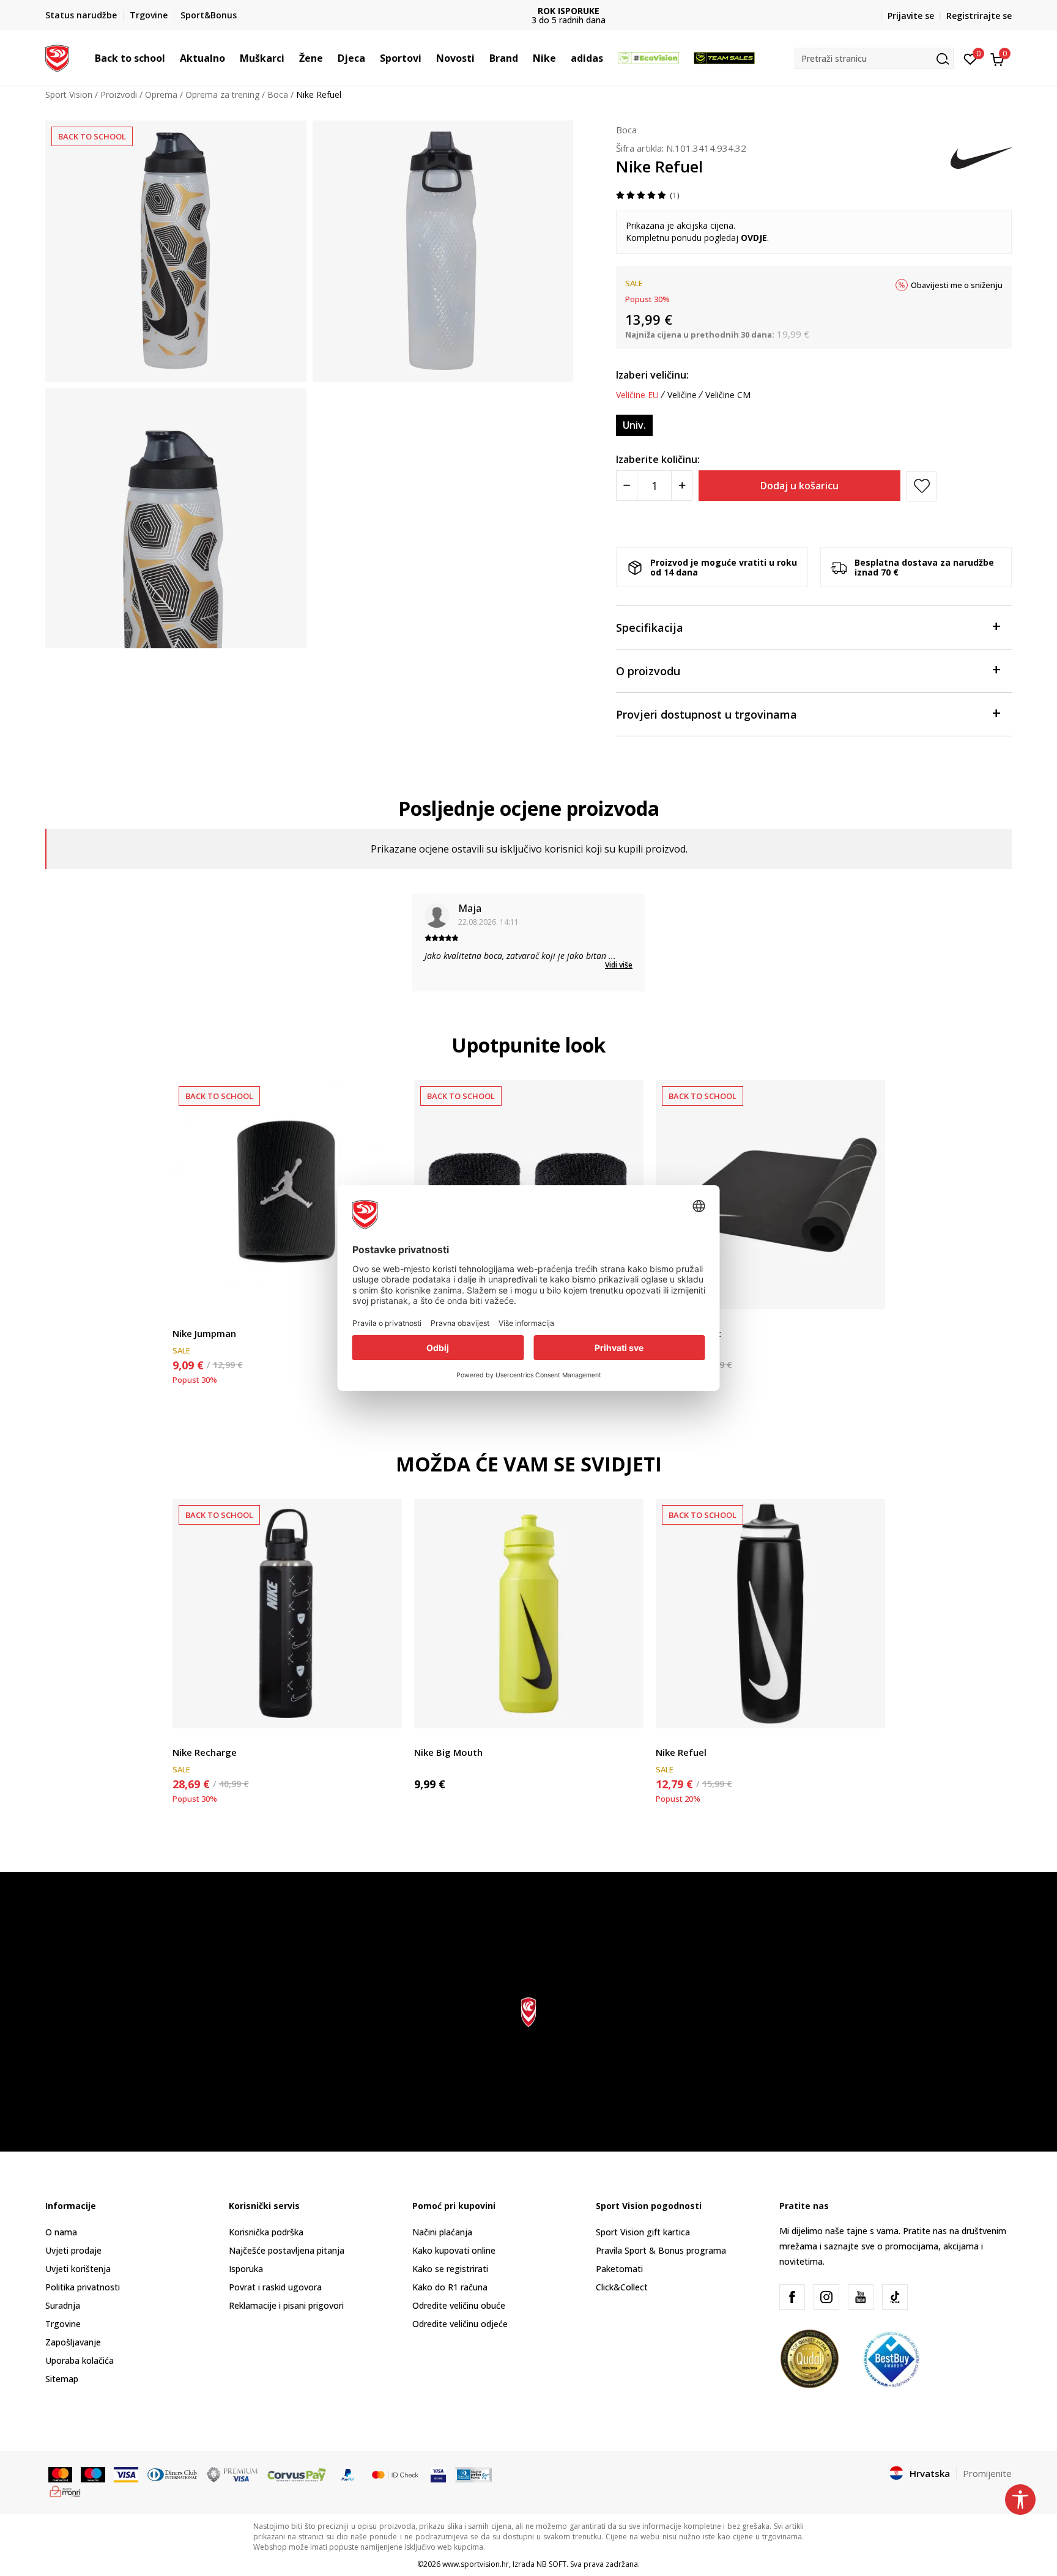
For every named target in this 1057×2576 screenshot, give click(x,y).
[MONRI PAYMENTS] (65, 2490)
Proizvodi (119, 94)
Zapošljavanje (73, 2342)
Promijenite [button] (987, 2473)
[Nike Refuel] (770, 1614)
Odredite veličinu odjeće (460, 2324)
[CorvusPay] (297, 2474)
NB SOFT (551, 2564)
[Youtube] (861, 2297)
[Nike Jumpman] (287, 1195)
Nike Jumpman (204, 1333)
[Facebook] (792, 2297)
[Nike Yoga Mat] (770, 1195)
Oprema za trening (222, 94)
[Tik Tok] (895, 2297)
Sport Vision (69, 94)
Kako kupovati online (454, 2250)
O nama (61, 2232)
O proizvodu (648, 671)
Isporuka (246, 2269)
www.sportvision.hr (476, 2564)
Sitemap (62, 2379)
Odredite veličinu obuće (459, 2305)
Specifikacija (650, 627)
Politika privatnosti (83, 2287)
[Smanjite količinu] (627, 486)
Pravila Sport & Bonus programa (661, 2250)
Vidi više (619, 965)
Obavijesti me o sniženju (957, 285)
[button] (171, 58)
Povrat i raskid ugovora (275, 2287)
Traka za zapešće (207, 1319)
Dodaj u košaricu (799, 486)
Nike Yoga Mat (688, 1333)
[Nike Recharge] (287, 1614)
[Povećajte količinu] (682, 486)
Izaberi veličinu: (652, 375)
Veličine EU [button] (637, 395)
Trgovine (63, 2324)
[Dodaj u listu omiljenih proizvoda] (868, 1293)
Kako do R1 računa (450, 2287)
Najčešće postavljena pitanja (287, 2250)
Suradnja (63, 2305)
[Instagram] (826, 2297)
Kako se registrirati (450, 2269)
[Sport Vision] (57, 57)
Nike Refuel (681, 1752)
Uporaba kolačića (80, 2360)
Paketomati (619, 2269)
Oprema (161, 94)
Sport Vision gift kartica (643, 2232)
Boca (278, 94)
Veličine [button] (682, 395)
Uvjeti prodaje (73, 2250)
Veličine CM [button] (728, 395)
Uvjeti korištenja (78, 2269)
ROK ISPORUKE (529, 11)
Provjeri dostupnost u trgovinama (707, 714)
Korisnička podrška (266, 2232)
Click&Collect (622, 2287)
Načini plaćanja (442, 2232)
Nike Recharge (205, 1752)
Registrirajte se (979, 16)
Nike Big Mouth (448, 1752)
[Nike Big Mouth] (529, 1614)
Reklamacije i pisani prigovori (286, 2305)
